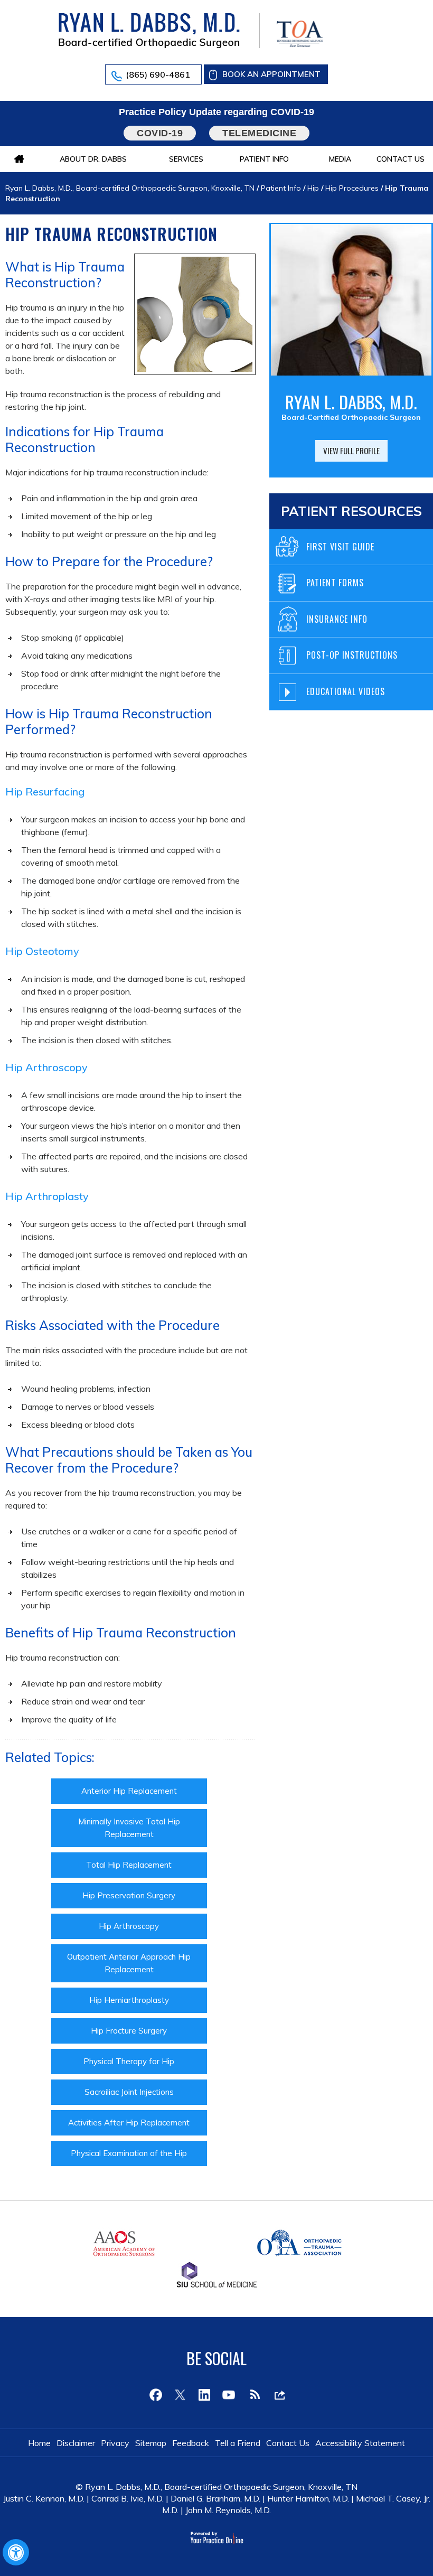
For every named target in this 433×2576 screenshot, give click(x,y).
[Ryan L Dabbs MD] (149, 30)
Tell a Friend (238, 2443)
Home (39, 2443)
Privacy (115, 2443)
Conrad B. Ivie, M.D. (128, 2498)
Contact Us (401, 159)
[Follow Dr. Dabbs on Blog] (253, 2395)
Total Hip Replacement (129, 1865)
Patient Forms (335, 583)
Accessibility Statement (360, 2443)
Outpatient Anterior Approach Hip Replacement (129, 1963)
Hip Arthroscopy (129, 1926)
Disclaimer (76, 2443)
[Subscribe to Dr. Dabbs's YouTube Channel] (229, 2395)
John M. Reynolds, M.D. (228, 2510)
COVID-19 (160, 133)
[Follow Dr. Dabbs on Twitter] (180, 2395)
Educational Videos (346, 691)
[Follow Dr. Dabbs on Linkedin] (204, 2395)
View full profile (351, 451)
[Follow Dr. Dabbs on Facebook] (156, 2395)
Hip (313, 188)
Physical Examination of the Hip (129, 2153)
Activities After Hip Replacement (129, 2123)
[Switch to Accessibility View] (16, 2552)
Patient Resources (351, 511)
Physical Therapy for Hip (129, 2061)
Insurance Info (337, 619)
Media (340, 159)
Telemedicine (259, 133)
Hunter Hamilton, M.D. (308, 2498)
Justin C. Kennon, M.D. (44, 2498)
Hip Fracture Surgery (129, 2031)
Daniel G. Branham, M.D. (215, 2498)
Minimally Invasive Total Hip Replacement (129, 1828)
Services (186, 159)
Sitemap (151, 2443)
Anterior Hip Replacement (129, 1791)
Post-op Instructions (352, 655)
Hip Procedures (352, 188)
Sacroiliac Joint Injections (129, 2092)
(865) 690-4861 (158, 74)
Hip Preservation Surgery (129, 1895)
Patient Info (264, 159)
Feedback (191, 2443)
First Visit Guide (340, 547)
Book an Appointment (271, 74)
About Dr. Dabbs (93, 159)
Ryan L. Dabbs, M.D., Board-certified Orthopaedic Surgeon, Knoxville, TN (130, 188)
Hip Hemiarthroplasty (129, 2000)
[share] (277, 2395)
